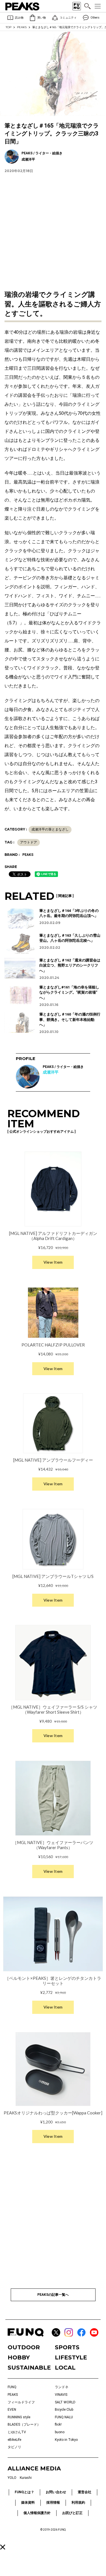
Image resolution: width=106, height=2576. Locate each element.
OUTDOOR (24, 2347)
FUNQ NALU (64, 2417)
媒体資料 (28, 2502)
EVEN (12, 2410)
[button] (3, 2547)
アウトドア (29, 842)
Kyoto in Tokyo (66, 2440)
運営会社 (85, 2492)
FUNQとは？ (24, 2492)
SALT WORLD (65, 2402)
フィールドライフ (21, 2402)
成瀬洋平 (51, 1072)
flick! (58, 2424)
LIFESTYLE (71, 2357)
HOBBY (19, 2357)
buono (60, 2432)
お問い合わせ (56, 2492)
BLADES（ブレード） (24, 2424)
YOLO (12, 2478)
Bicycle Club (64, 2410)
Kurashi (26, 2478)
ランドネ (62, 2387)
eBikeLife (14, 2440)
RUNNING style (19, 2417)
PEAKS (22, 27)
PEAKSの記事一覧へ (53, 2295)
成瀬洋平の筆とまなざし (50, 829)
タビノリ (14, 2447)
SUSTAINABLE (29, 2368)
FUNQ (12, 2387)
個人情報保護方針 (37, 2513)
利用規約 (78, 2502)
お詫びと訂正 (72, 2513)
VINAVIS (61, 2395)
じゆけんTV (17, 2432)
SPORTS (67, 2347)
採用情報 (53, 2502)
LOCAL (65, 2368)
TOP (8, 27)
